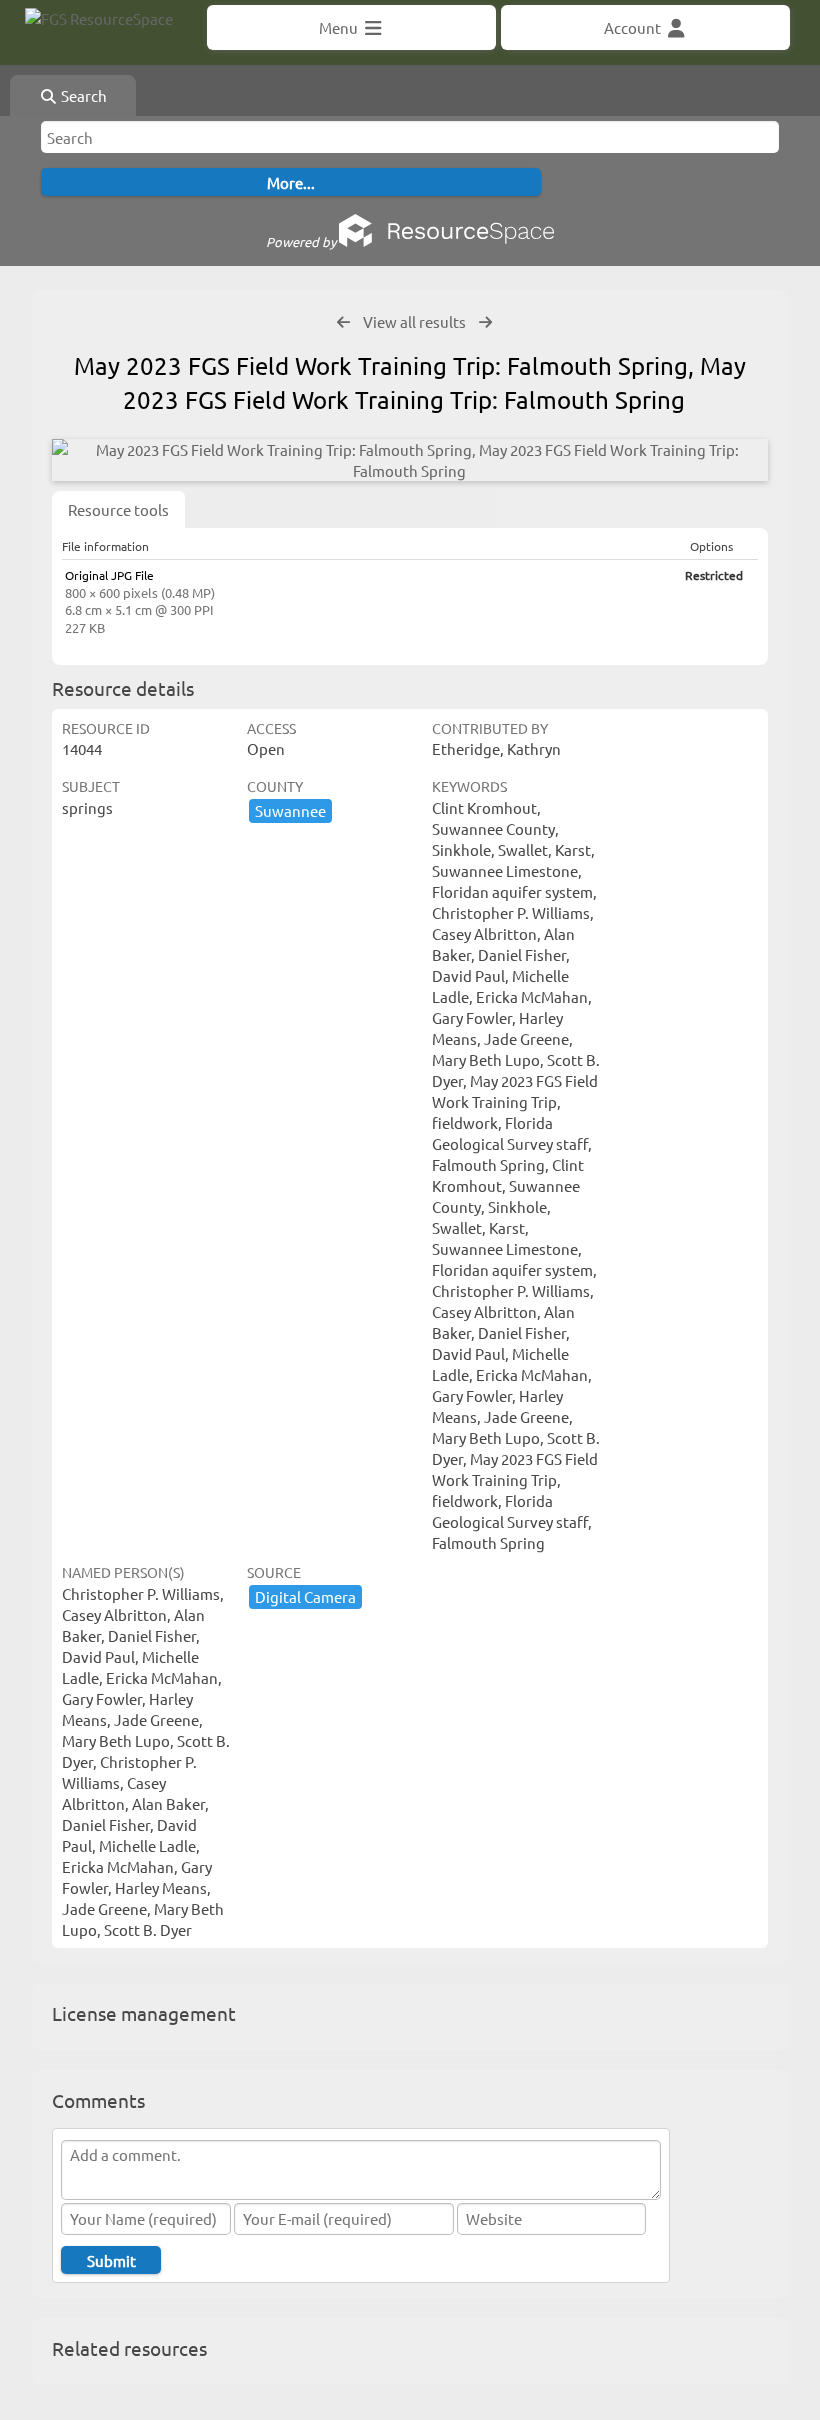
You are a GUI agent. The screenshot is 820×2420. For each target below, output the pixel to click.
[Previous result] (343, 322)
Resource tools (118, 509)
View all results (414, 321)
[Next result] (485, 322)
